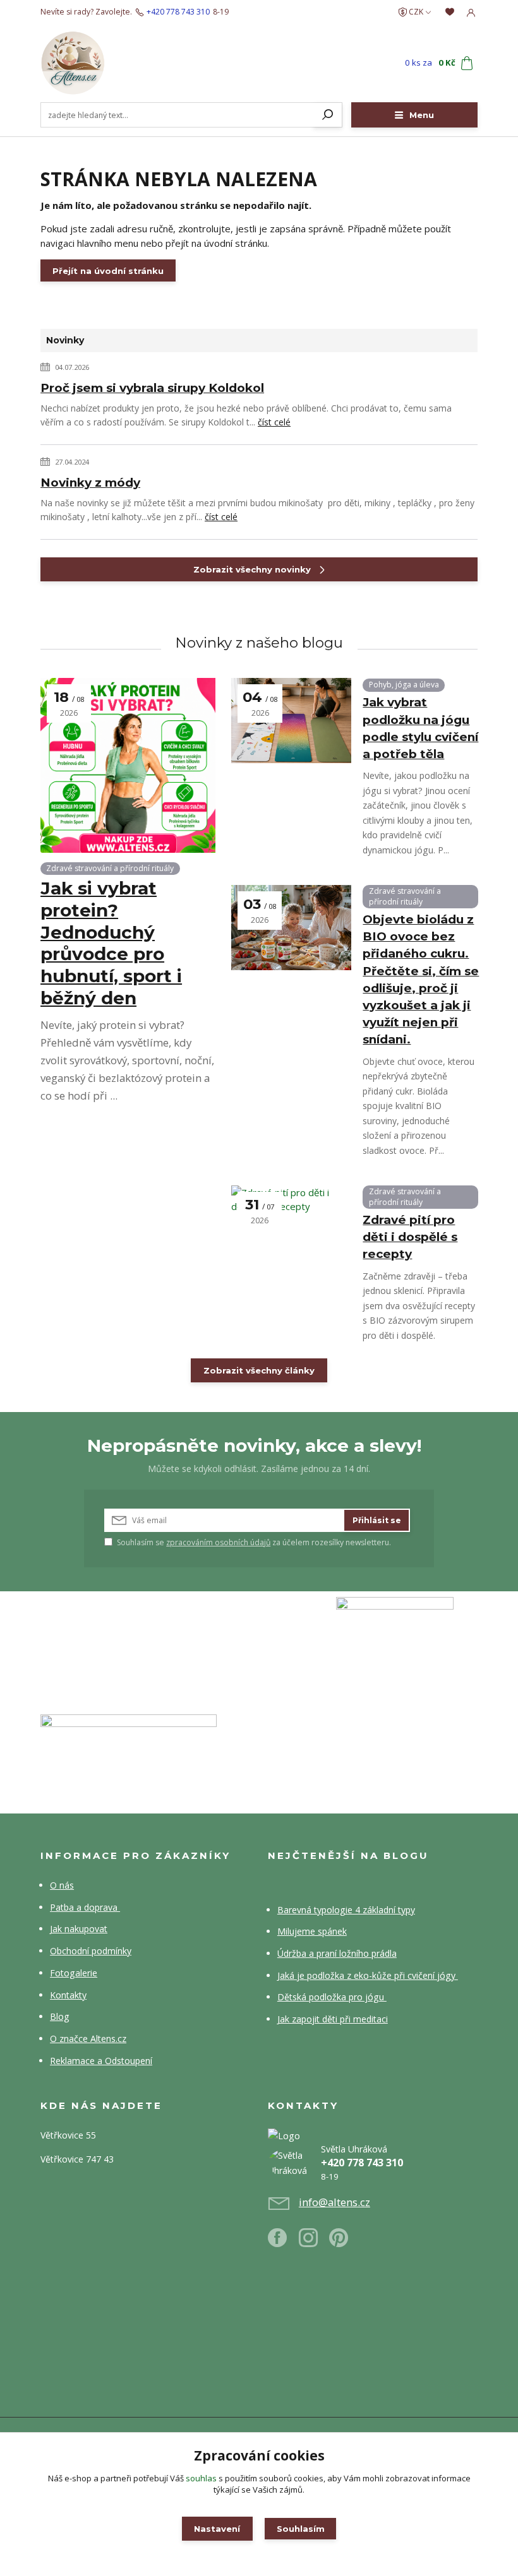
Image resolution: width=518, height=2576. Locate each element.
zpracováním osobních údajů (218, 1542)
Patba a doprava (85, 1907)
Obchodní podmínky (91, 1951)
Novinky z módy (90, 483)
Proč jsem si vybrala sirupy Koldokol (152, 388)
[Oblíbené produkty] (450, 12)
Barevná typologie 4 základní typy (346, 1910)
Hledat (328, 115)
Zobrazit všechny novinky (252, 569)
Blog (60, 2016)
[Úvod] (113, 63)
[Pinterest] (339, 2242)
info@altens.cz (334, 2202)
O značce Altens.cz (88, 2039)
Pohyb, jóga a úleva (404, 685)
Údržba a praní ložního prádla (337, 1953)
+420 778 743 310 (178, 12)
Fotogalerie (74, 1973)
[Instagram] (314, 2242)
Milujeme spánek (312, 1931)
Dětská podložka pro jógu (332, 1997)
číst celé (274, 422)
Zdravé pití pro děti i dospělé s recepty (410, 1237)
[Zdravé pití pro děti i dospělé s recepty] (291, 1228)
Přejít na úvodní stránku (108, 271)
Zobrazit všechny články (259, 1370)
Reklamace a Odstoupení (101, 2061)
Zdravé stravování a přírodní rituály (110, 868)
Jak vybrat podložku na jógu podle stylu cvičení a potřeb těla (420, 728)
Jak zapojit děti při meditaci (333, 2019)
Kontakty (68, 1995)
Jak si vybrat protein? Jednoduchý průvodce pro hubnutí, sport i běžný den (111, 943)
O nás (62, 1885)
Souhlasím (301, 2529)
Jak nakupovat (79, 1929)
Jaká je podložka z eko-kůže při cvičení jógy (368, 1975)
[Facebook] (283, 2242)
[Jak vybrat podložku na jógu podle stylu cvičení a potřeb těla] (291, 721)
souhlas (201, 2478)
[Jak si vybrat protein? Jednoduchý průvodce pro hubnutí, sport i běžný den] (128, 765)
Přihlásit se (377, 1520)
